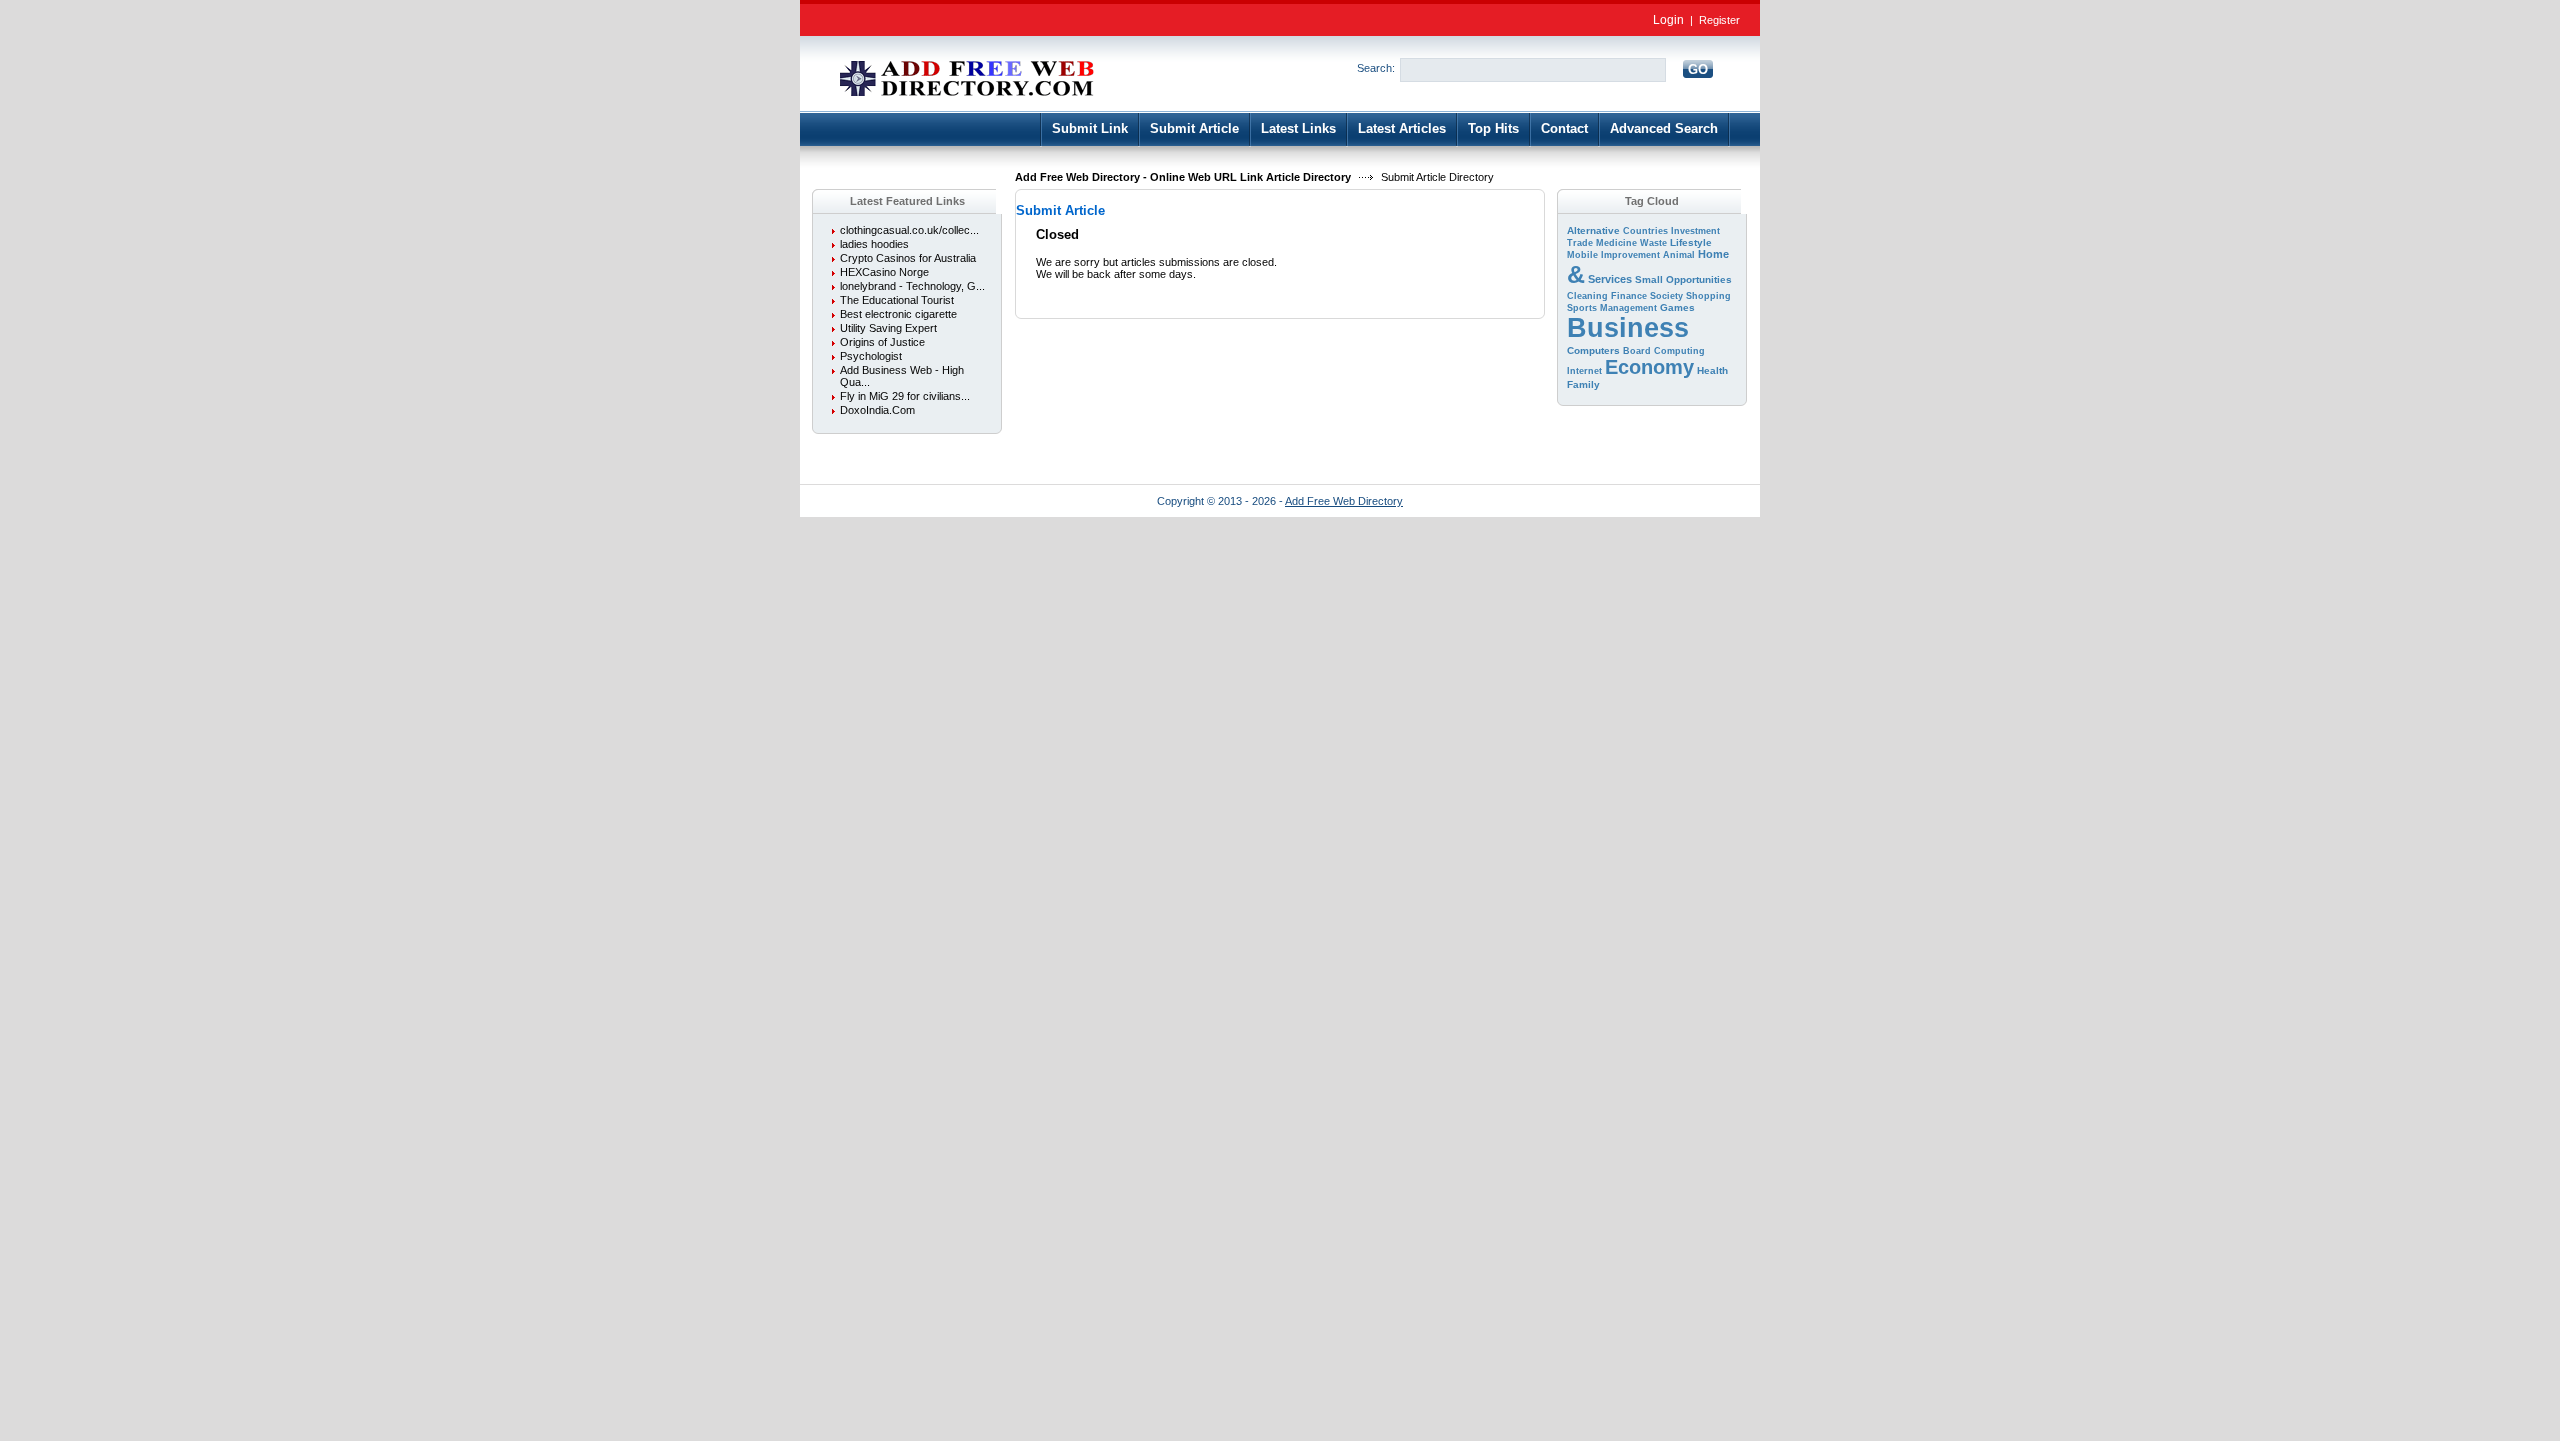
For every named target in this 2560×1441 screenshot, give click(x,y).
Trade (1580, 243)
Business (1628, 328)
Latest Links (1298, 128)
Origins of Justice (882, 342)
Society (1666, 296)
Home (1713, 254)
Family (1583, 384)
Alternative (1593, 230)
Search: (1376, 68)
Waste (1653, 243)
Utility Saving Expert (888, 328)
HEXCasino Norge (884, 272)
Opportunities (1699, 279)
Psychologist (871, 356)
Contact (1564, 128)
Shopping (1708, 296)
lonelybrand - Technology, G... (912, 286)
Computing (1679, 351)
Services (1610, 279)
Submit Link (1090, 128)
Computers (1593, 350)
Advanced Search (1664, 128)
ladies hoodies (874, 244)
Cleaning (1587, 296)
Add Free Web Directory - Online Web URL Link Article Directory (1183, 177)
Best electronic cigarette (898, 314)
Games (1677, 307)
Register (1719, 20)
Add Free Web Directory (1344, 501)
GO (1698, 69)
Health (1712, 370)
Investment (1695, 231)
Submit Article (1194, 128)
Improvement (1630, 255)
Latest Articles (1402, 128)
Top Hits (1493, 128)
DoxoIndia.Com (877, 410)
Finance (1629, 296)
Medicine (1616, 243)
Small (1649, 279)
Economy (1649, 367)
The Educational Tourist (897, 300)
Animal (1679, 255)
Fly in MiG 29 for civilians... (905, 396)
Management (1628, 308)
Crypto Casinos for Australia (908, 258)
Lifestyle (1691, 242)
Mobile (1582, 255)
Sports (1582, 308)
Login (1668, 20)
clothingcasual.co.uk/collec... (909, 230)
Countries (1645, 231)
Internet (1584, 371)
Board (1637, 351)
